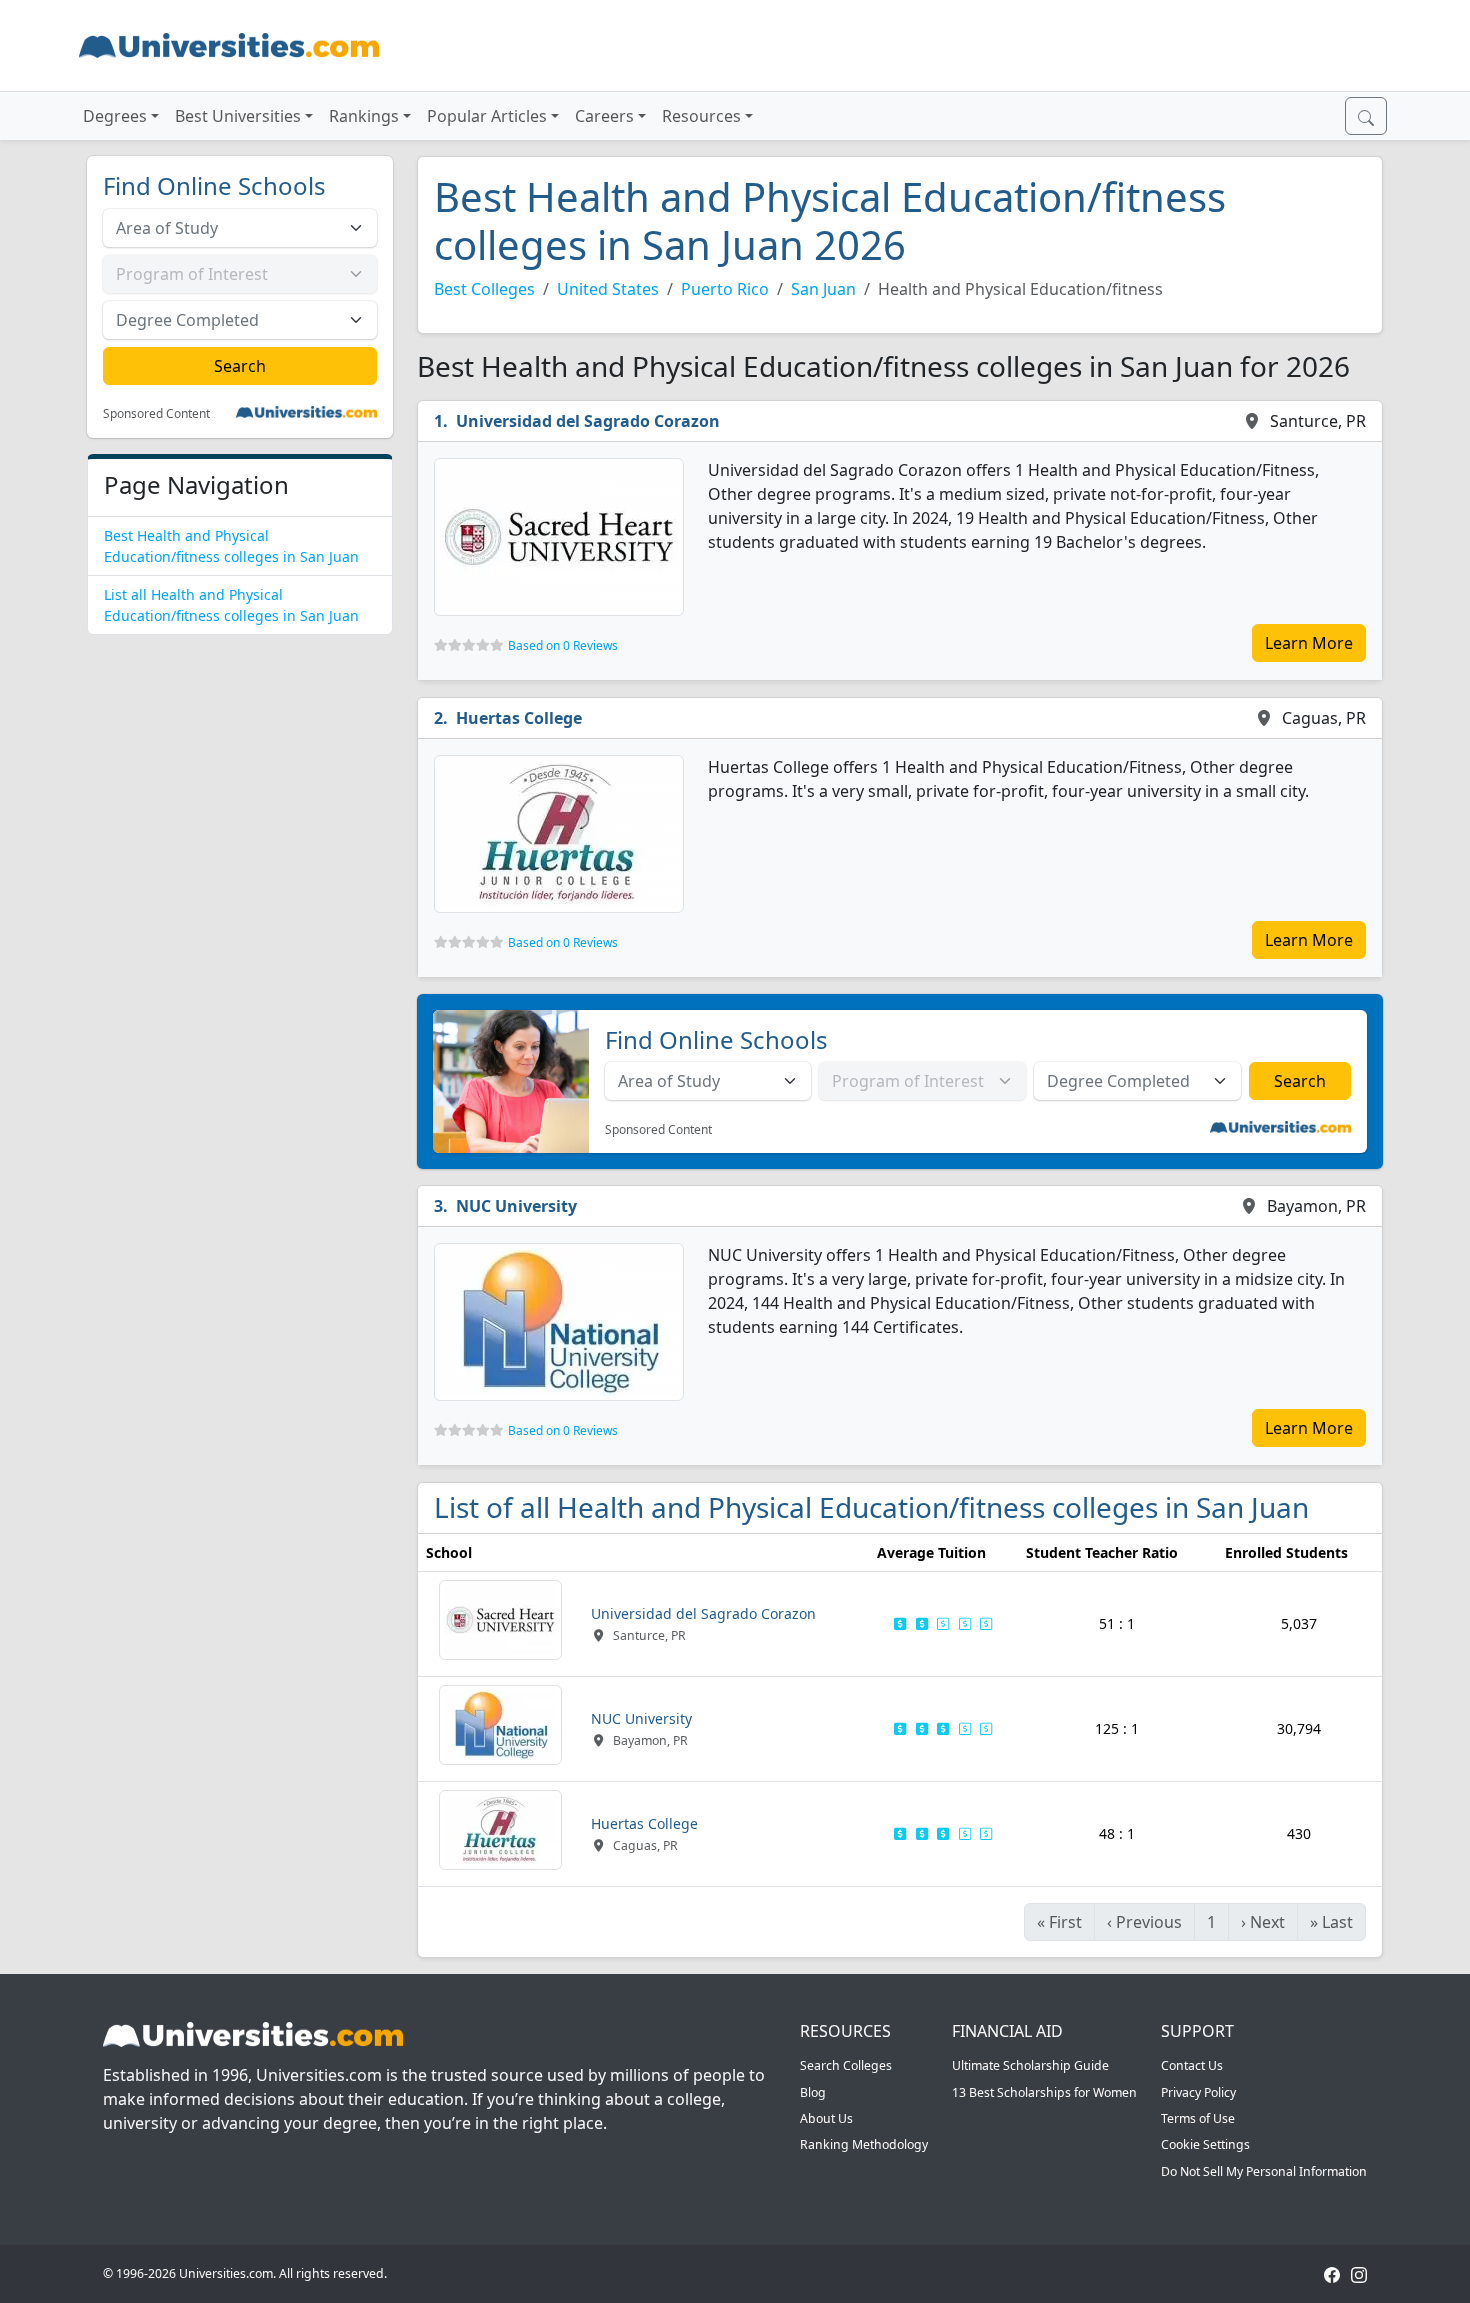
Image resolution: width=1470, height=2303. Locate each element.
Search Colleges (846, 2065)
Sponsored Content (156, 414)
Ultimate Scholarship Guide (1030, 2065)
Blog (813, 2092)
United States (608, 289)
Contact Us (1192, 2065)
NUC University (516, 1206)
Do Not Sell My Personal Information (1264, 2171)
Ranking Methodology (864, 2144)
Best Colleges (484, 289)
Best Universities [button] (238, 116)
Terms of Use (1198, 2118)
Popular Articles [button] (487, 116)
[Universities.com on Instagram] (1359, 2273)
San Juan (823, 289)
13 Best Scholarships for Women (1044, 2092)
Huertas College (519, 718)
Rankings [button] (364, 116)
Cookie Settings (1205, 2144)
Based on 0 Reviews (563, 645)
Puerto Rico (725, 289)
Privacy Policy (1198, 2092)
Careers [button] (604, 116)
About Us (826, 2118)
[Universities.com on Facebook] (1332, 2273)
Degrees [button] (115, 116)
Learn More (1309, 643)
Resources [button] (701, 116)
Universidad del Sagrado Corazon (588, 421)
